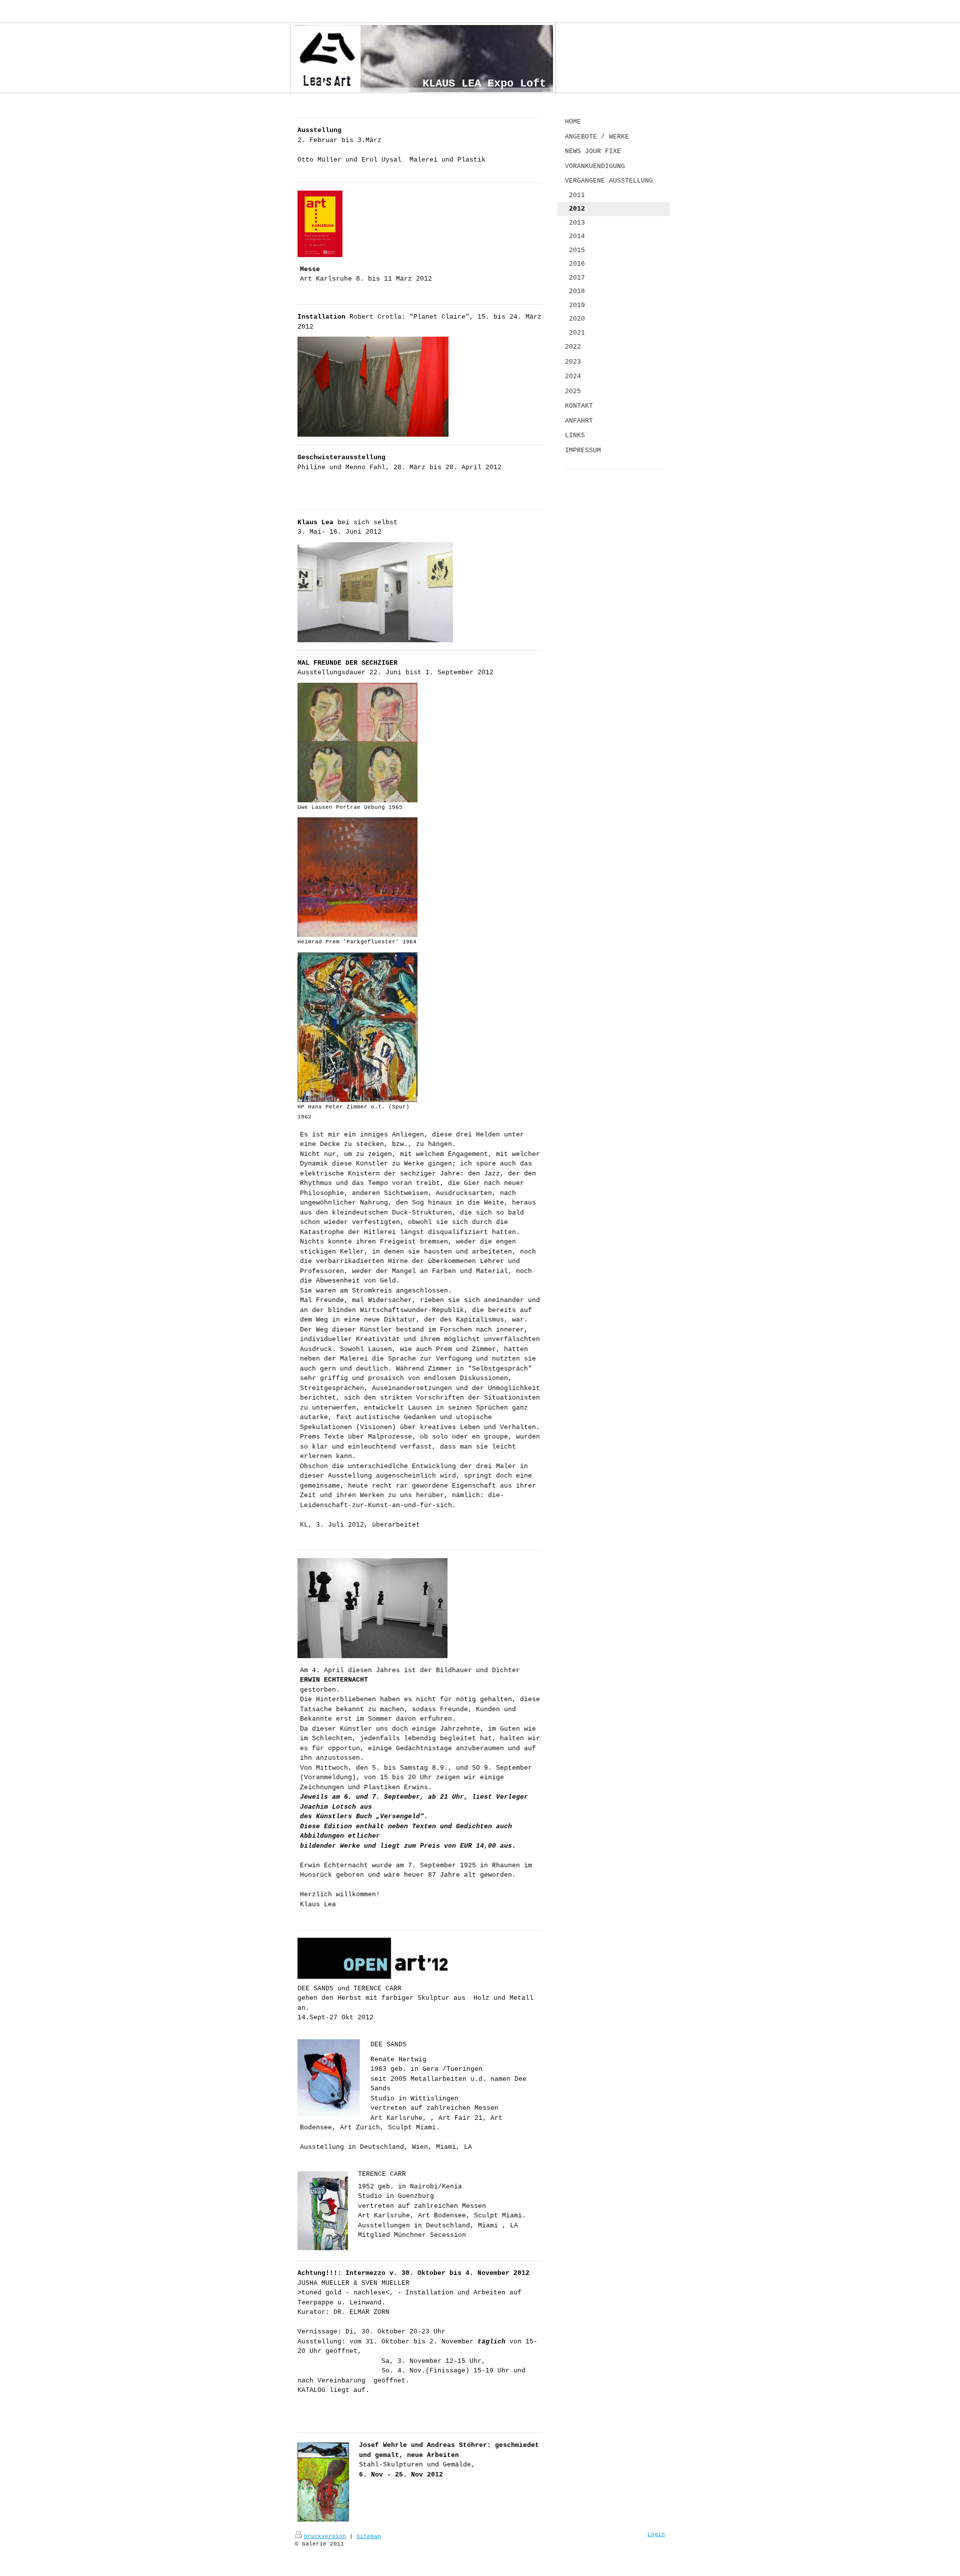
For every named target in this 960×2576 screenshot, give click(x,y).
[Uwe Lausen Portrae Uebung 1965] (357, 743)
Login (656, 2534)
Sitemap (369, 2536)
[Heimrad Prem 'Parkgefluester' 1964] (357, 877)
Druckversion (325, 2536)
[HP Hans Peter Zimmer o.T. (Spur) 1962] (357, 1027)
